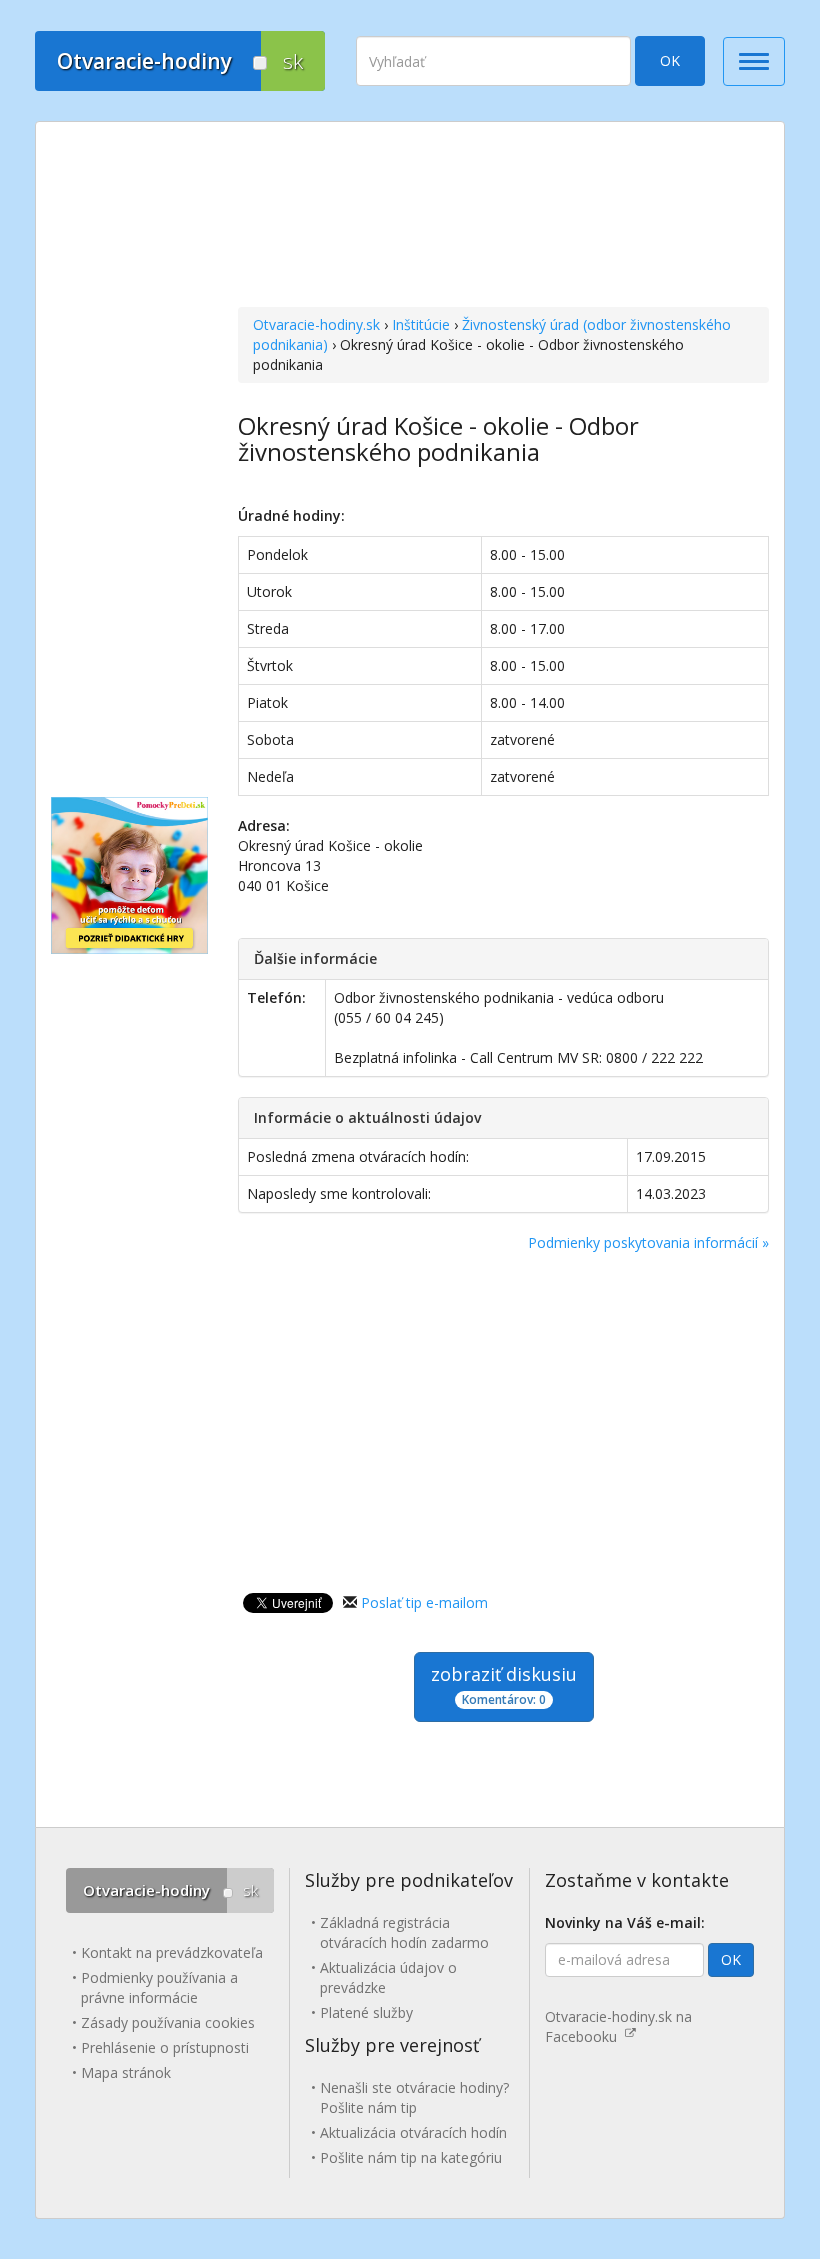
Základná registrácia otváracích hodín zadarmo (404, 1932)
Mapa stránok (126, 2072)
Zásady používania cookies (168, 2022)
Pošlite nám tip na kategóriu (411, 2157)
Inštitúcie (421, 324)
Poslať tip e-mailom (424, 1602)
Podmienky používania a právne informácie (159, 1987)
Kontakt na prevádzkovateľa (172, 1952)
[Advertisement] (503, 217)
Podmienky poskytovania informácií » (648, 1242)
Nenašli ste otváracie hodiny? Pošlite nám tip (414, 2097)
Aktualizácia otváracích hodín (413, 2132)
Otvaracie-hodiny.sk (316, 324)
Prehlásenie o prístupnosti (165, 2047)
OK (670, 60)
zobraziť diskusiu (504, 1685)
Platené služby (366, 2012)
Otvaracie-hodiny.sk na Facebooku (618, 2026)
